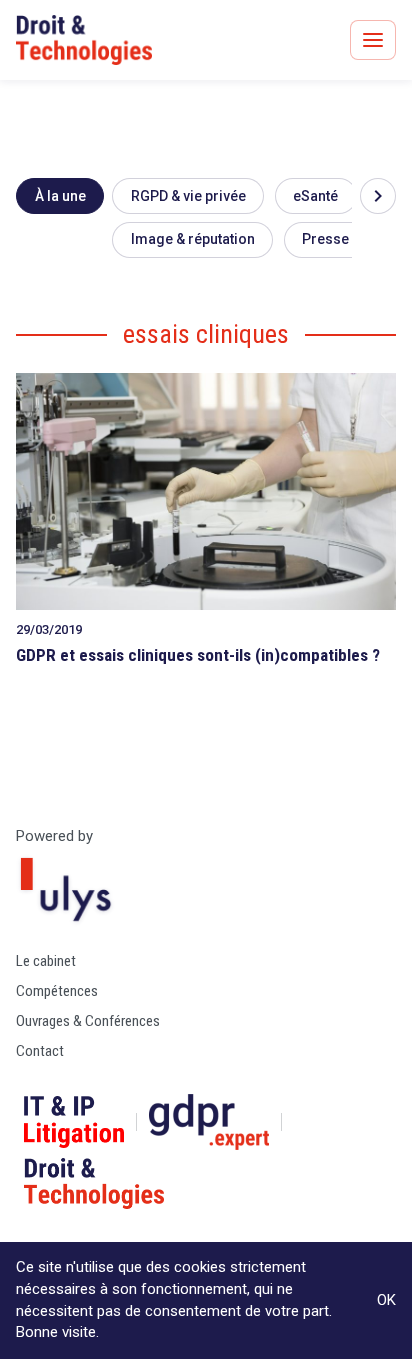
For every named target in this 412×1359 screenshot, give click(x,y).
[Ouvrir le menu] (373, 40)
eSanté (315, 196)
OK (386, 1300)
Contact (40, 1051)
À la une (60, 196)
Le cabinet (46, 961)
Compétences (57, 991)
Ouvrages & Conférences (88, 1021)
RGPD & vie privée (188, 196)
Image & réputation (193, 239)
